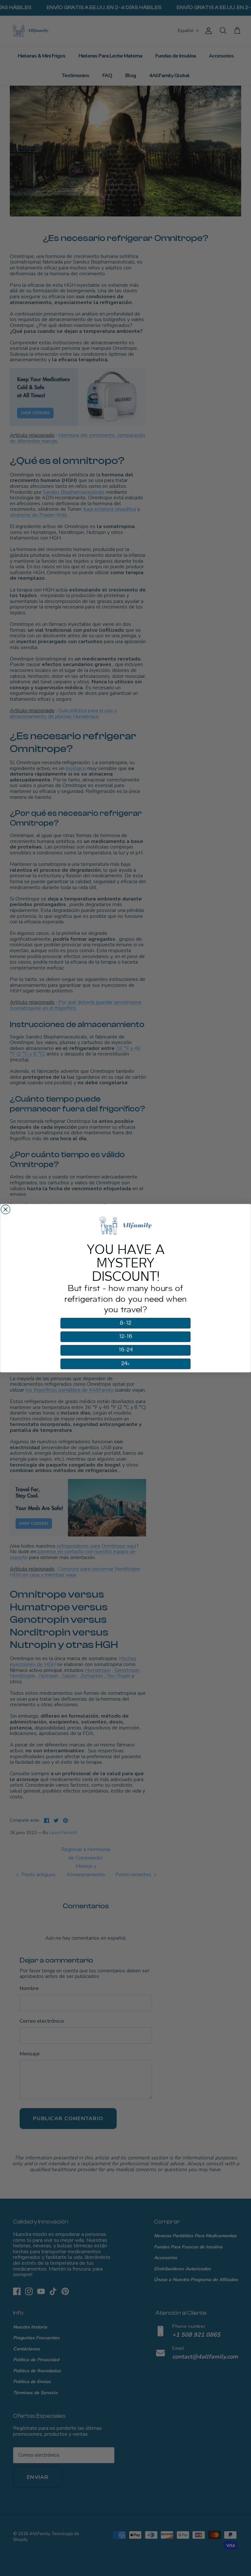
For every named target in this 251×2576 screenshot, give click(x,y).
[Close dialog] (6, 1210)
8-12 (125, 1323)
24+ (126, 1364)
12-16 (126, 1336)
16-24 (125, 1350)
